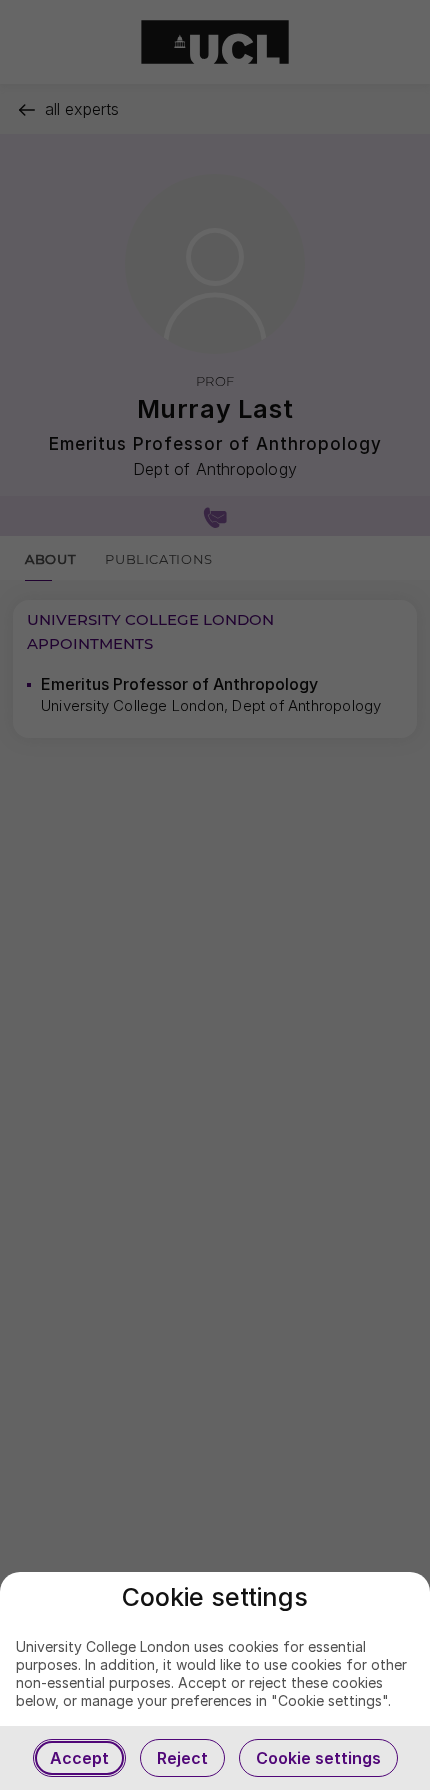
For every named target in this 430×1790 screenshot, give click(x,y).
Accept (79, 1758)
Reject (182, 1758)
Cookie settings (318, 1758)
